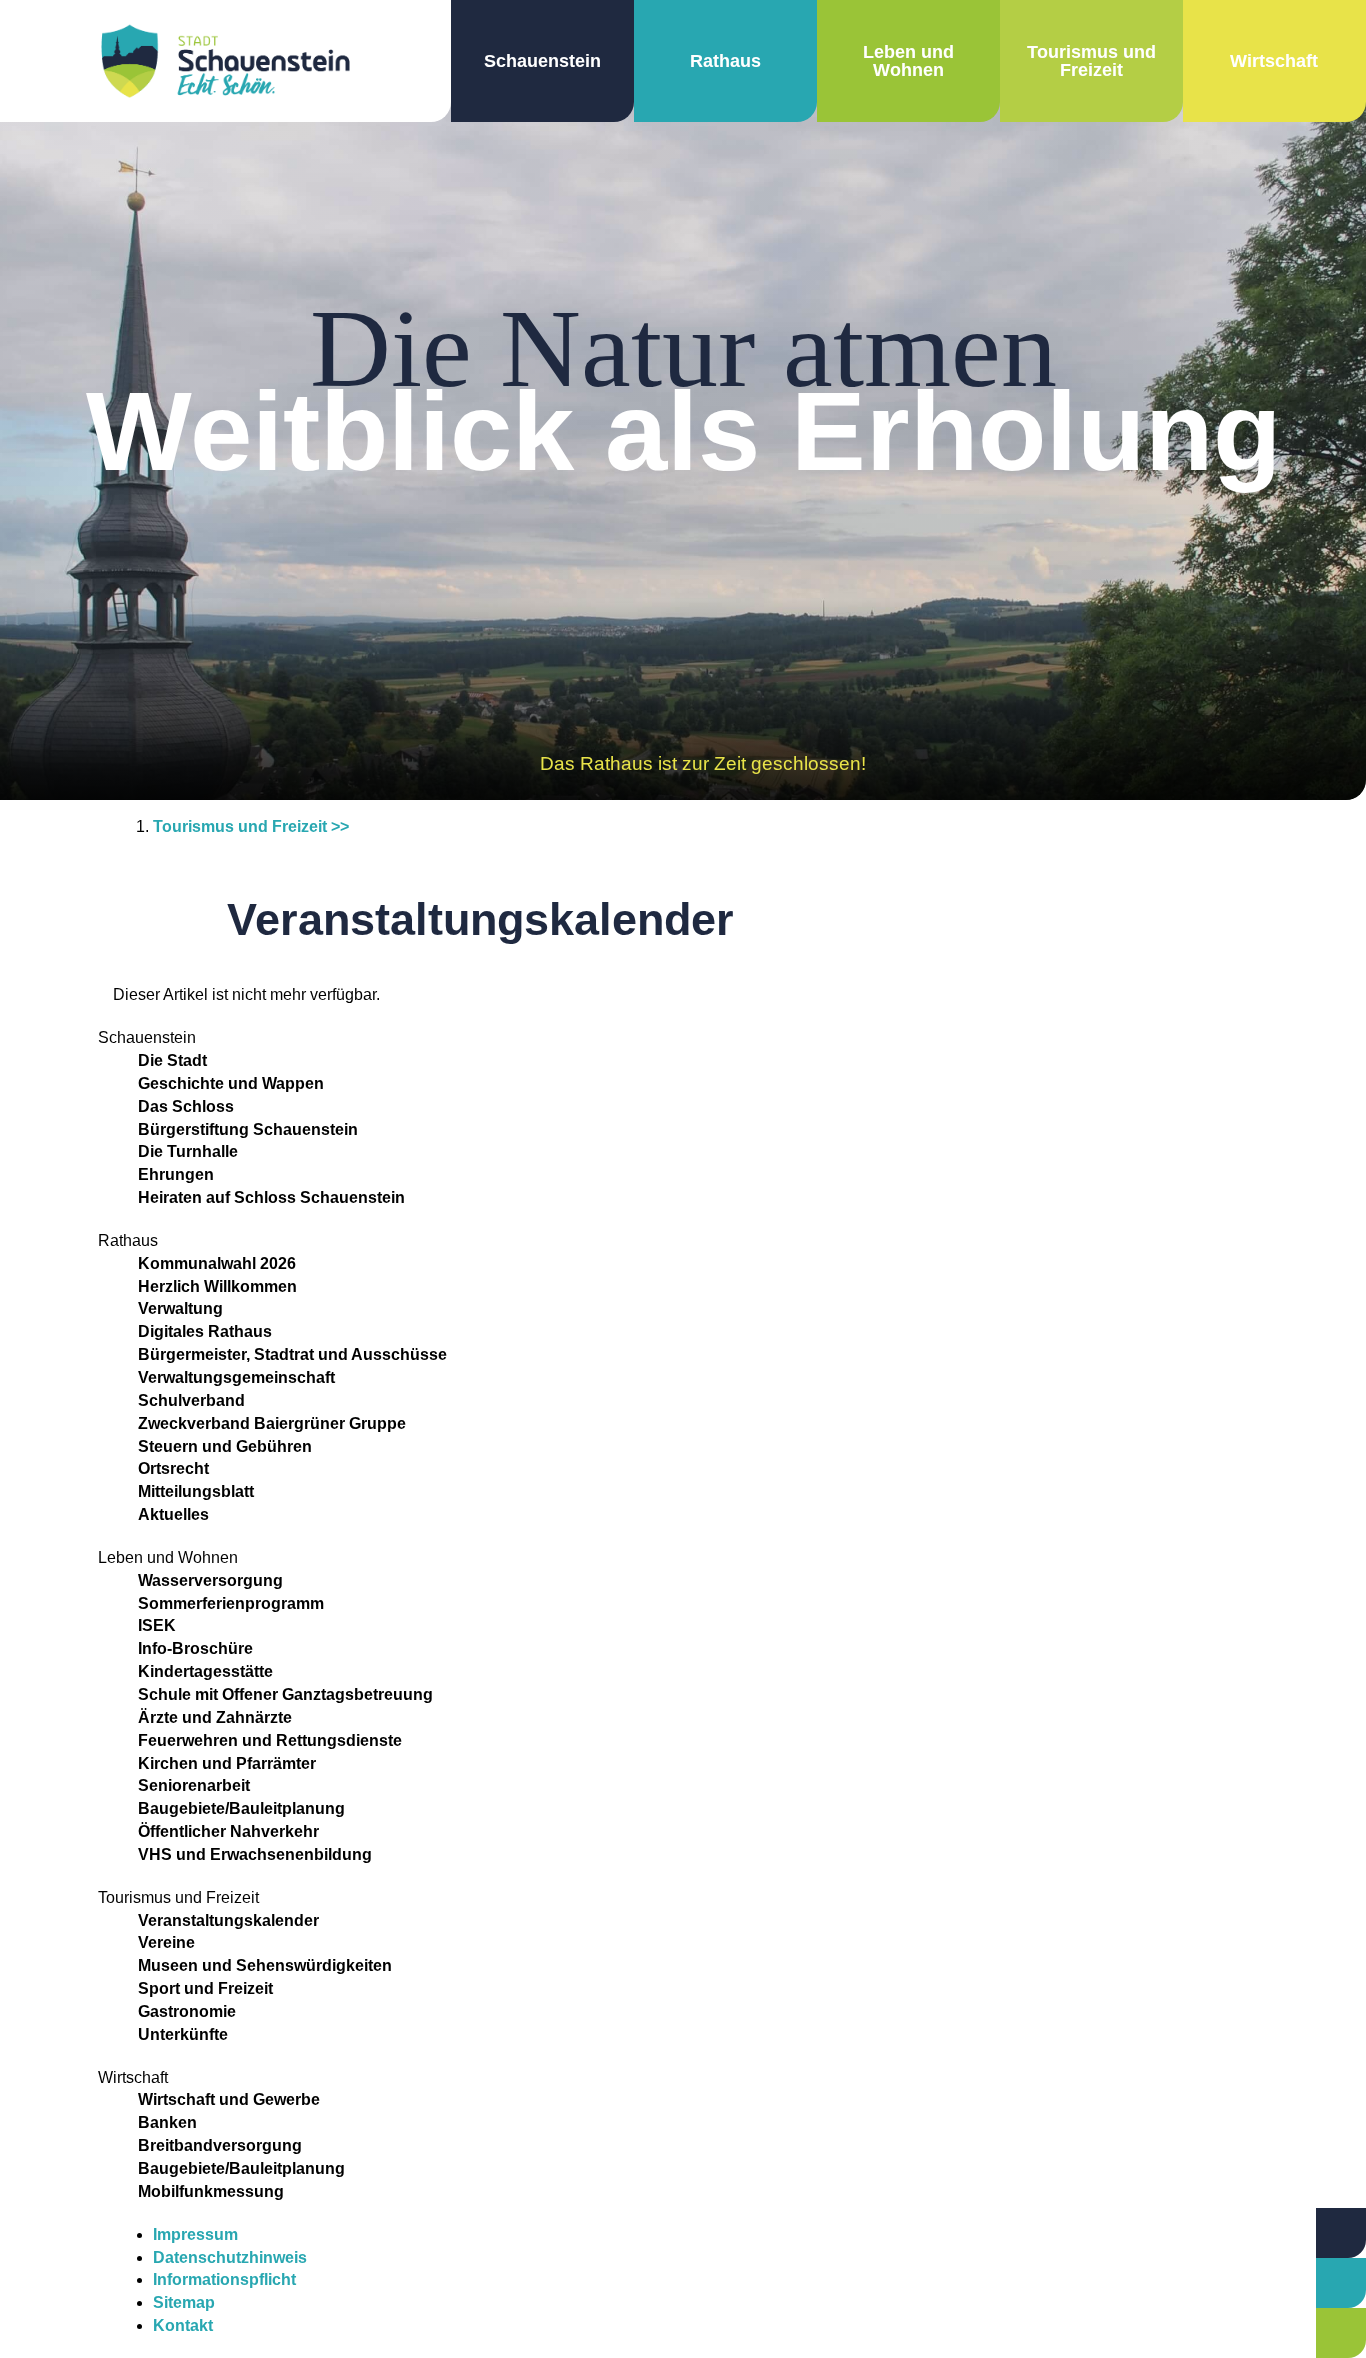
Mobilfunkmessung (211, 2191)
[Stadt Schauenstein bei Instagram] (725, 2236)
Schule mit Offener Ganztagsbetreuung (285, 1694)
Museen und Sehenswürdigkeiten (265, 1965)
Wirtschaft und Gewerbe (229, 2099)
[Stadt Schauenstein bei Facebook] (697, 2236)
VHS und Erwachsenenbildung (255, 1854)
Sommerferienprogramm (231, 1603)
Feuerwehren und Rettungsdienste (270, 1740)
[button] (542, 61)
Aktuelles (173, 1514)
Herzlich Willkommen (217, 1286)
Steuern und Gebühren (225, 1446)
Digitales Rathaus (205, 1331)
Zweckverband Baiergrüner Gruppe (272, 1423)
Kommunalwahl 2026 (217, 1263)
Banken (167, 2122)
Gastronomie (187, 2011)
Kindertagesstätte (205, 1671)
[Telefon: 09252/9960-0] (1341, 2283)
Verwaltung (180, 1308)
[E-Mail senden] (1341, 2333)
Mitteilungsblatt (196, 1491)
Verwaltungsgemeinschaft (236, 1377)
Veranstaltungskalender (228, 1920)
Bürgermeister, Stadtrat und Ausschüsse (292, 1354)
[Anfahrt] (1341, 2233)
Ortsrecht (173, 1468)
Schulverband (191, 1400)
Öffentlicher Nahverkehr (228, 1831)
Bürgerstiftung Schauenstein (248, 1129)
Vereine (166, 1942)
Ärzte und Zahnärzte (215, 1717)
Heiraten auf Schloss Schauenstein (271, 1197)
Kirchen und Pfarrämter (227, 1763)
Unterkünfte (183, 2034)
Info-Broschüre (195, 1648)
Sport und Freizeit (205, 1988)
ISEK (157, 1625)
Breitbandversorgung (220, 2145)
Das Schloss (186, 1106)
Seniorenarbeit (194, 1785)
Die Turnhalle (188, 1151)
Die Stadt (172, 1060)
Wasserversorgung (210, 1580)
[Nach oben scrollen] (1266, 2243)
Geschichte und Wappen (231, 1083)
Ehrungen (176, 1174)
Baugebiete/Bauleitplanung (241, 1808)
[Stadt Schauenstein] (225, 61)
